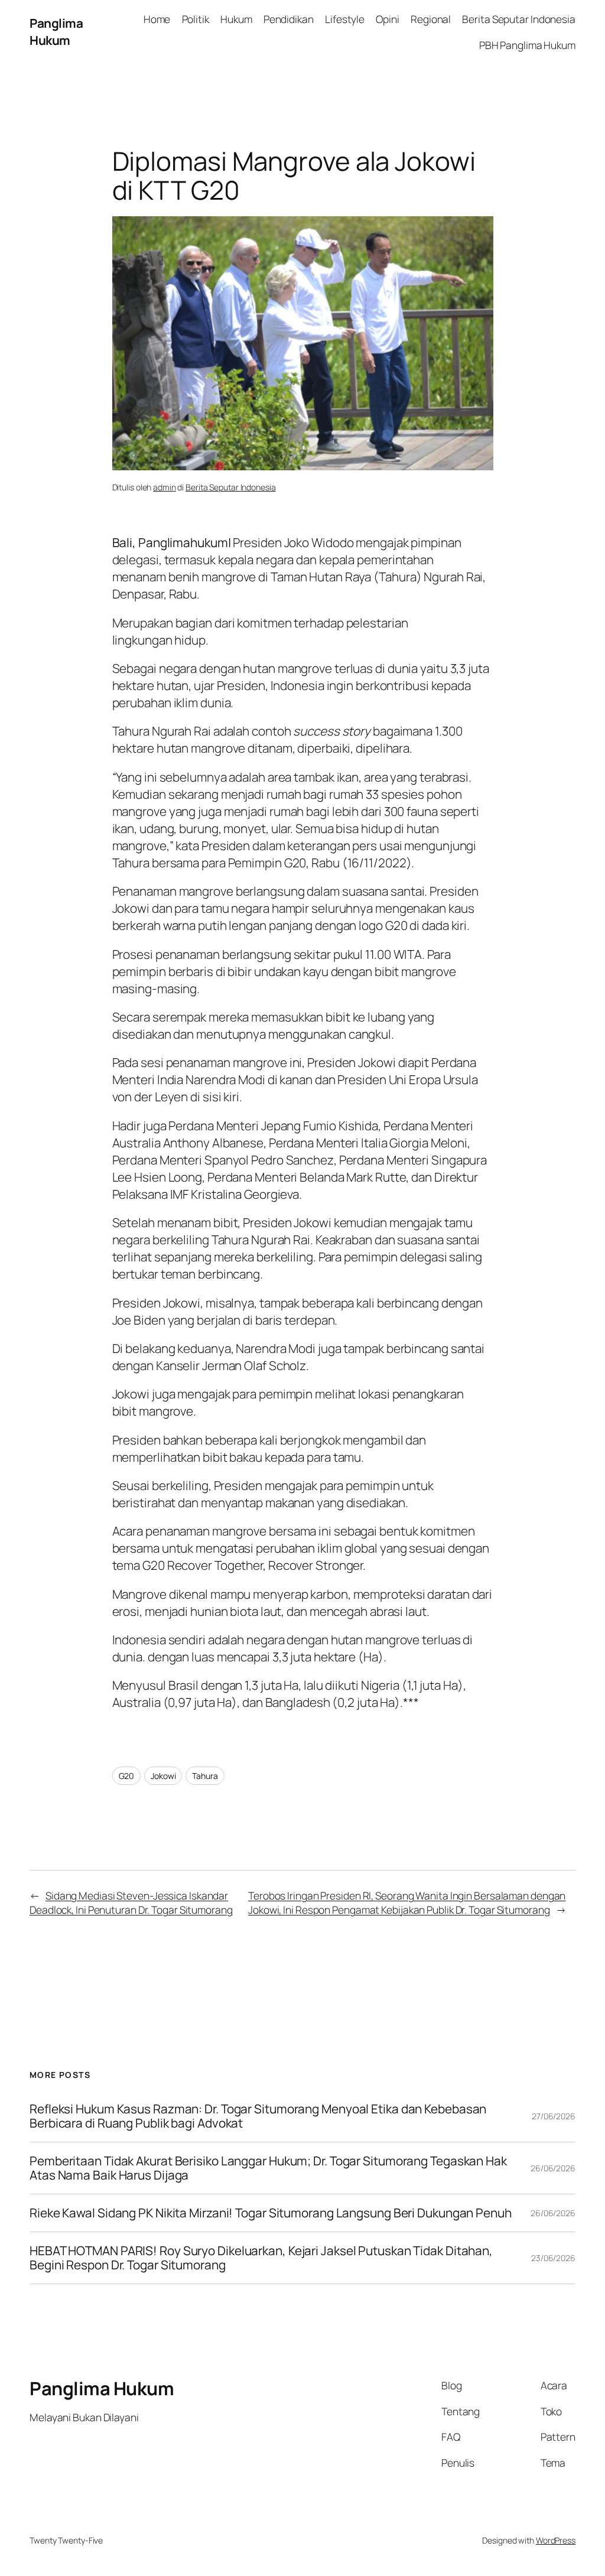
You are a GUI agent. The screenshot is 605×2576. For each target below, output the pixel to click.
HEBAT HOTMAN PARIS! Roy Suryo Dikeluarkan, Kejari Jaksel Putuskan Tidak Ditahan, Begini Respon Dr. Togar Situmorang (261, 2258)
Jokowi (163, 1776)
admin (165, 487)
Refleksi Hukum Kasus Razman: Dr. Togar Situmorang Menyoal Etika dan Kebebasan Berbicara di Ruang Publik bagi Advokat (258, 2116)
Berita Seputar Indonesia (231, 487)
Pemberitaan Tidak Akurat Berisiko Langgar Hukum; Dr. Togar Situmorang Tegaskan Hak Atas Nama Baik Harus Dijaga (268, 2168)
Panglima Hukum (56, 32)
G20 (127, 1776)
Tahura (205, 1776)
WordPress (556, 2540)
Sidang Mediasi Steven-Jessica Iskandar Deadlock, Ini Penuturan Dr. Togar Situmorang (131, 1902)
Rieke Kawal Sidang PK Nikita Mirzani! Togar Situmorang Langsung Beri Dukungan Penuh (271, 2213)
